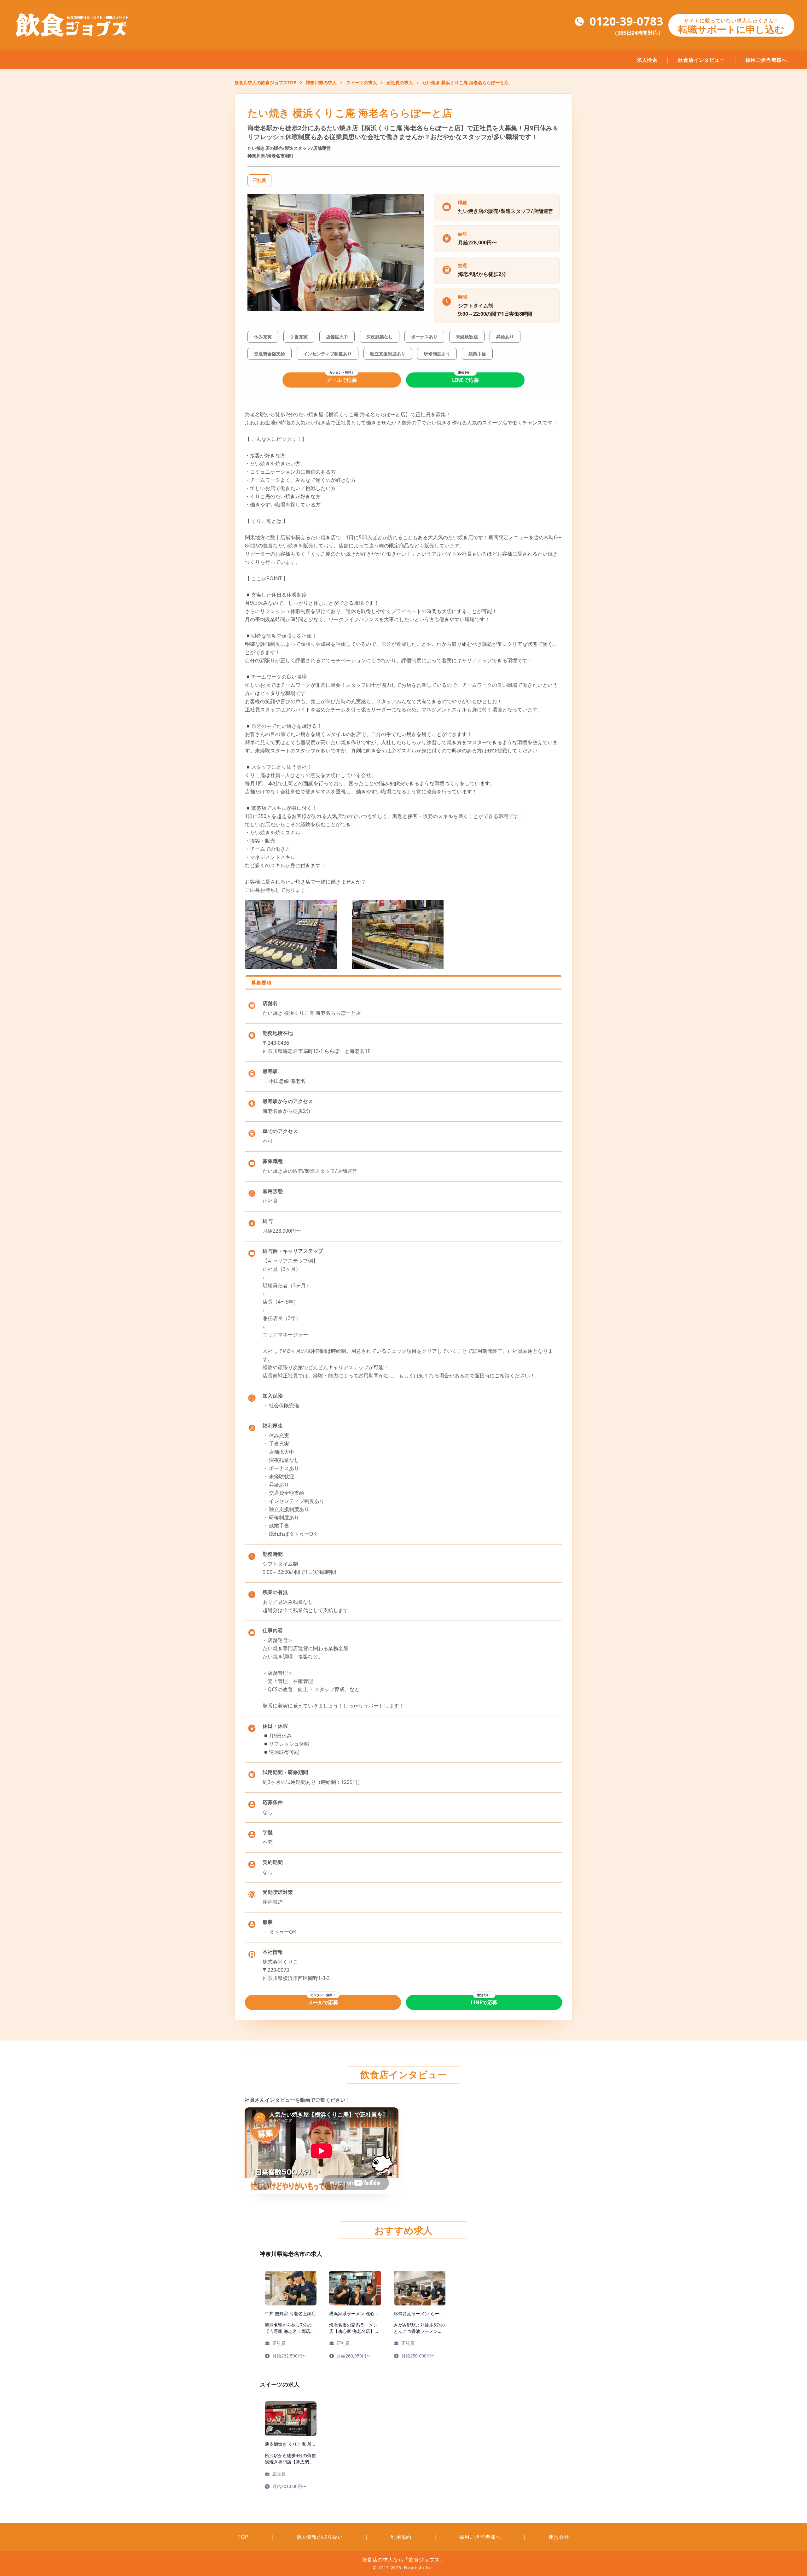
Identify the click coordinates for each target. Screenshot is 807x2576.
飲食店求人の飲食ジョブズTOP (265, 82)
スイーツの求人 (362, 82)
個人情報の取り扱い (320, 2537)
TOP (243, 2537)
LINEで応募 (465, 380)
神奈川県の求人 (321, 82)
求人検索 (647, 60)
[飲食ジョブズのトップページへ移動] (73, 25)
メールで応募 (342, 380)
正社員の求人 (400, 82)
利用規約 (401, 2537)
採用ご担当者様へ (766, 60)
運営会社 (559, 2537)
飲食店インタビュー (701, 60)
